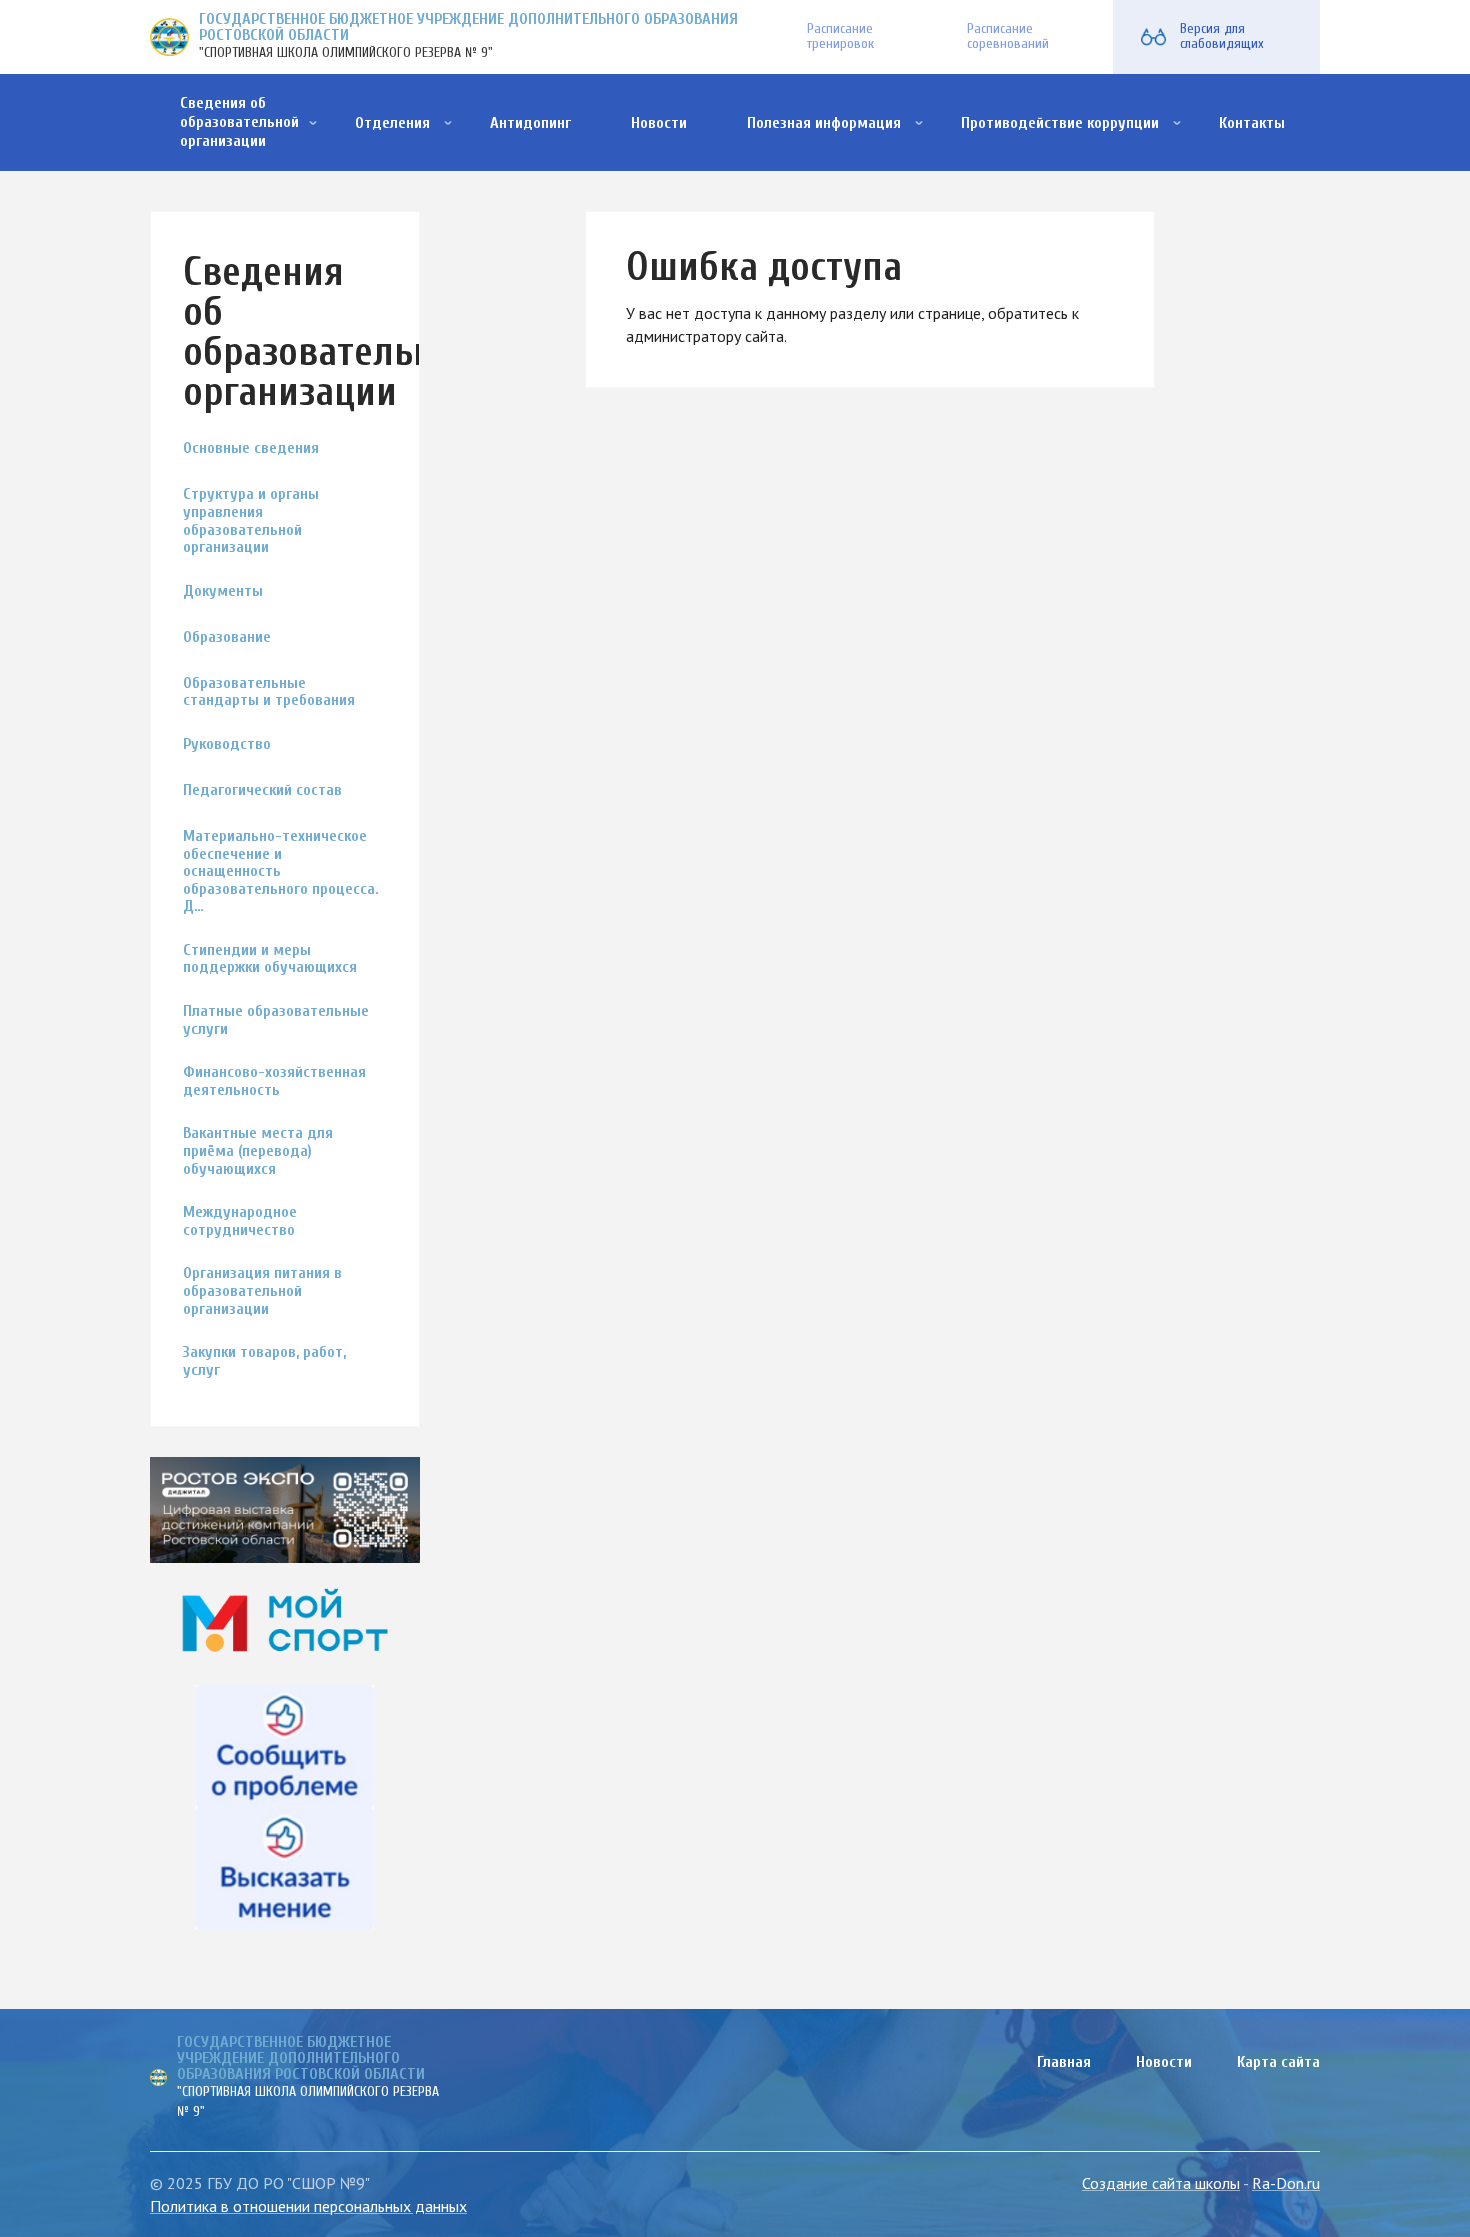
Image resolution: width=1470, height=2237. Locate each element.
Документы (223, 591)
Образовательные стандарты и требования (269, 692)
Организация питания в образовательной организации (262, 1291)
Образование (227, 637)
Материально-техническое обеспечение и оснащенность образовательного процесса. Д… (281, 871)
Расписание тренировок (840, 36)
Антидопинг (530, 123)
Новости (659, 123)
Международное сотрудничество (240, 1221)
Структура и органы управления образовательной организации (251, 521)
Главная (1064, 2062)
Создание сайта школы (1161, 2183)
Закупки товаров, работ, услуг (264, 1361)
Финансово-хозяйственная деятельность (274, 1081)
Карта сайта (1278, 2062)
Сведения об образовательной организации (239, 122)
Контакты (1252, 123)
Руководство (227, 744)
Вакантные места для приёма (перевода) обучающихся (258, 1151)
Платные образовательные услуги (276, 1020)
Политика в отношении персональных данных (308, 2206)
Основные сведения (251, 448)
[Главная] (169, 37)
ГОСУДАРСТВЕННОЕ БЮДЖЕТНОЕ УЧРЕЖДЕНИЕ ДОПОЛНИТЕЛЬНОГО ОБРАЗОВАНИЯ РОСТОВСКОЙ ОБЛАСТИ (468, 27)
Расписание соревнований (1008, 36)
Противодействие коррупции (1060, 123)
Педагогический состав (262, 790)
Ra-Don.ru (1286, 2183)
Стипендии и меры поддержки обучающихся (270, 959)
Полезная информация (824, 123)
